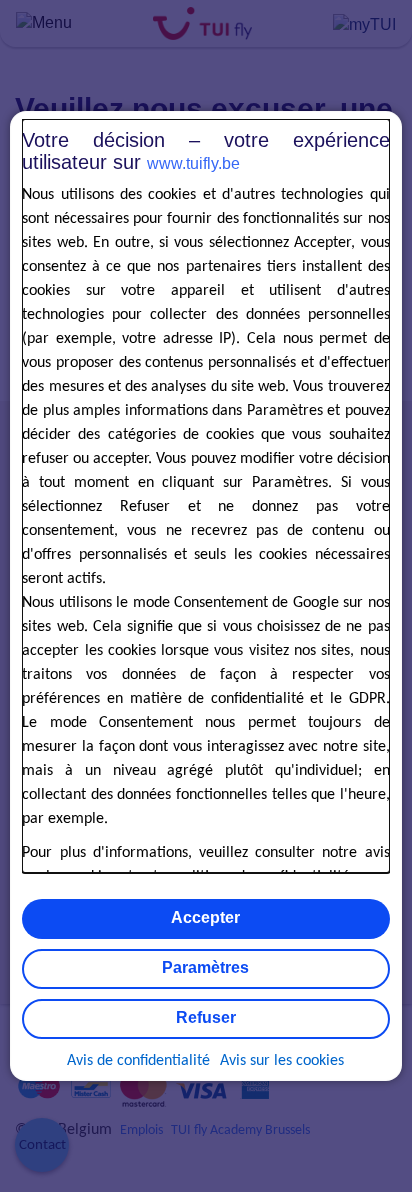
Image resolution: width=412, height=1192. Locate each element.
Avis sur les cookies (282, 1061)
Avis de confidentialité (138, 1061)
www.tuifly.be (193, 163)
